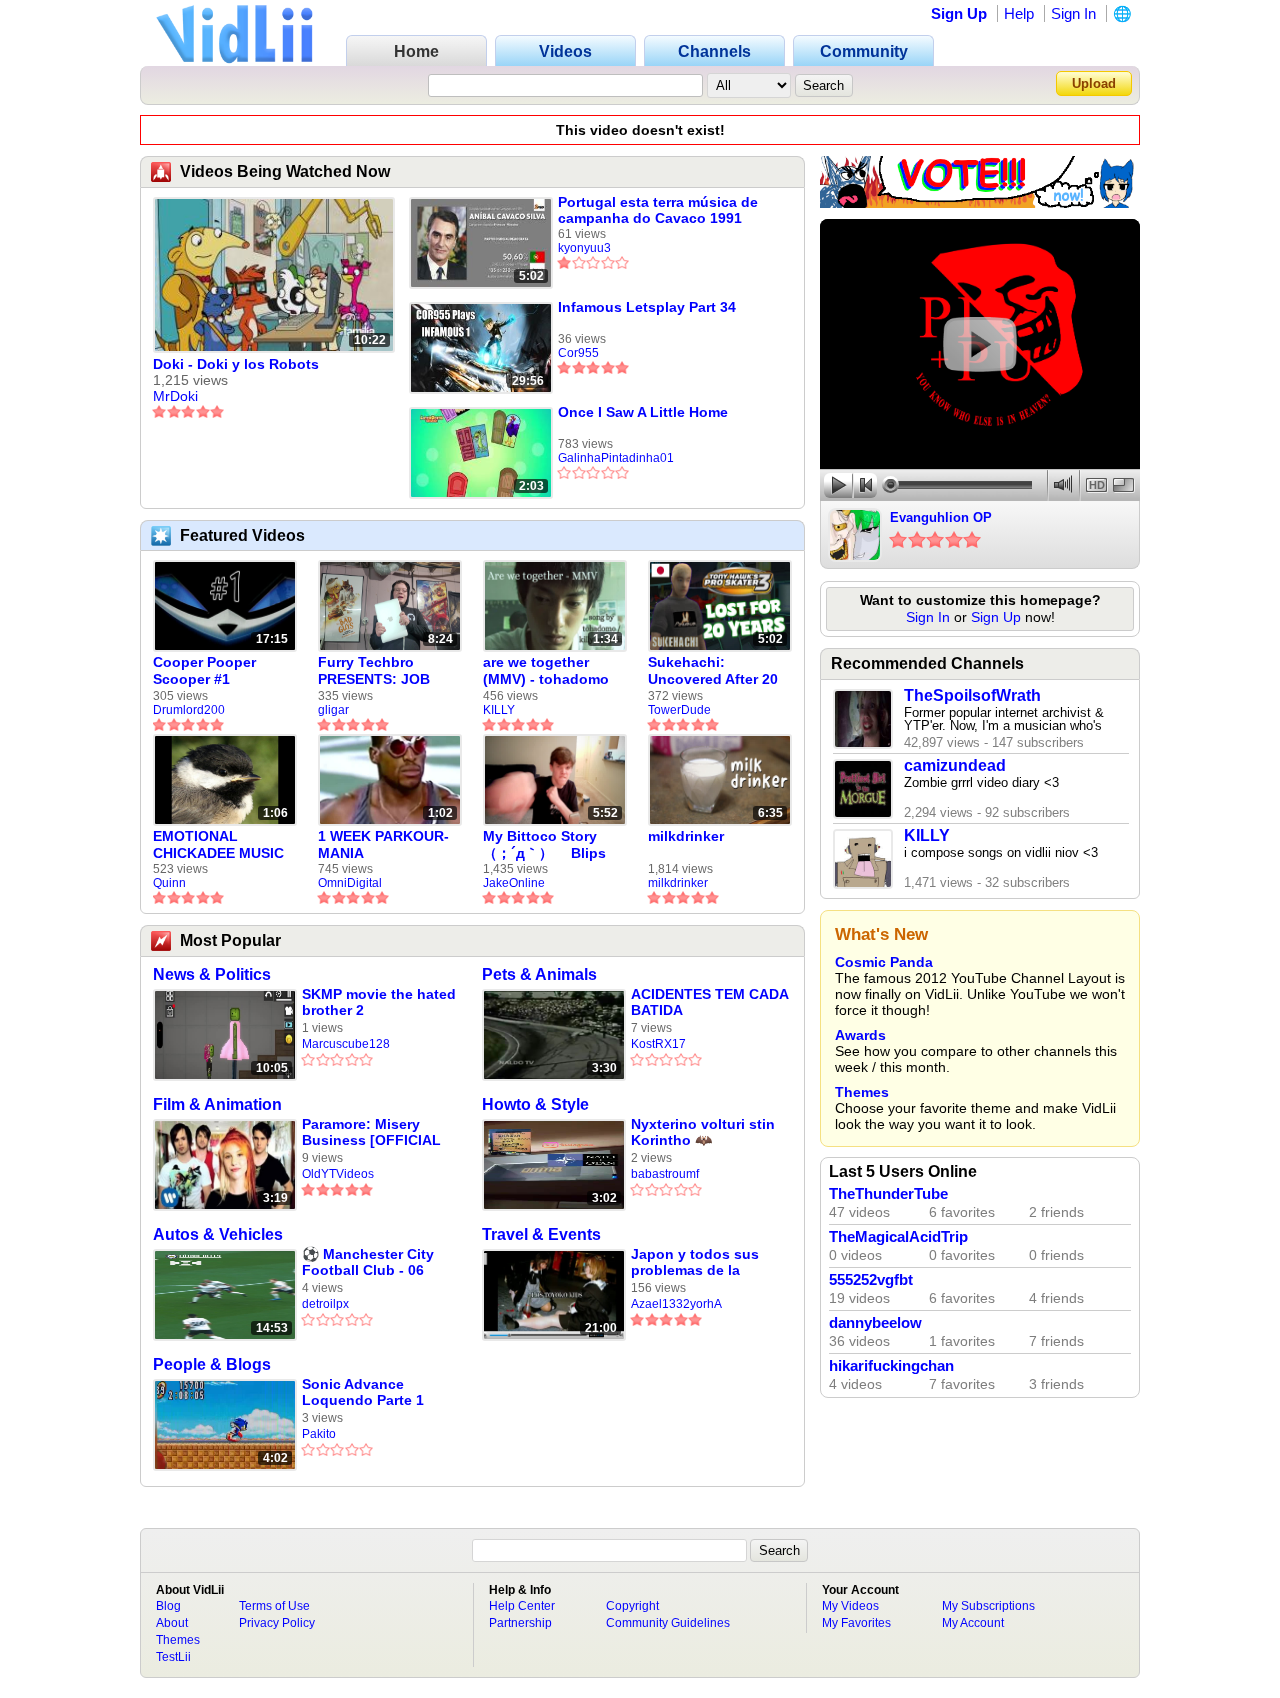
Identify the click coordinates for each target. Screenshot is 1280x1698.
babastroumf (665, 1174)
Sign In (1073, 13)
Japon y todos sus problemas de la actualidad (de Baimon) (695, 1262)
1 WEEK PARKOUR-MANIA (383, 844)
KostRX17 (658, 1044)
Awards (860, 1035)
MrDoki (175, 396)
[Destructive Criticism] (980, 203)
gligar (333, 710)
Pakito (319, 1434)
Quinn (169, 883)
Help (1019, 13)
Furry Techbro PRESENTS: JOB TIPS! (374, 671)
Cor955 (578, 353)
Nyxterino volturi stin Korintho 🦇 (703, 1132)
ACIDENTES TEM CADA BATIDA (709, 1002)
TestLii (173, 1657)
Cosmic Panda (884, 962)
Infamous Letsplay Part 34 (647, 307)
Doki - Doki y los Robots (236, 364)
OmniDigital (350, 883)
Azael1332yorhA (676, 1304)
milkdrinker (686, 836)
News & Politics (212, 974)
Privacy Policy (277, 1623)
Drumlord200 (189, 710)
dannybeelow (875, 1323)
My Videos (850, 1606)
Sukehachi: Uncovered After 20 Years (713, 671)
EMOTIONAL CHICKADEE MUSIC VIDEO (218, 845)
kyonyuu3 (584, 248)
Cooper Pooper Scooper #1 (204, 670)
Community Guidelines (668, 1623)
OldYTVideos (338, 1174)
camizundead (955, 765)
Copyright (632, 1606)
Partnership (520, 1623)
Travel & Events (541, 1234)
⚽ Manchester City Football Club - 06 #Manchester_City (368, 1262)
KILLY (499, 710)
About (172, 1623)
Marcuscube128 (346, 1044)
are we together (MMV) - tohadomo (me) (546, 671)
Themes (862, 1092)
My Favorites (856, 1623)
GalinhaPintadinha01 (616, 458)
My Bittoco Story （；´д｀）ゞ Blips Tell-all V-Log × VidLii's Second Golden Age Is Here (548, 845)
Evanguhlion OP (941, 517)
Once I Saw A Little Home (643, 412)
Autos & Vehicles (218, 1234)
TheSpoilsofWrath (972, 695)
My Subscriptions (988, 1606)
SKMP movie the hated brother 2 (379, 1002)
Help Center (522, 1606)
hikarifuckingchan (891, 1366)
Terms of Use (274, 1606)
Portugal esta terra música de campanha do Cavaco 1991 (658, 210)
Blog (168, 1606)
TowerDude (679, 710)
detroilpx (325, 1304)
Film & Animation (217, 1104)
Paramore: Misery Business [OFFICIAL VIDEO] (371, 1132)
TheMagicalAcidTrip (898, 1237)
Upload (1094, 83)
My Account (973, 1623)
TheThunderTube (888, 1194)
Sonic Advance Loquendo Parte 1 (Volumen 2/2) (363, 1392)
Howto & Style (535, 1104)
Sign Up (959, 13)
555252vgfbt (871, 1280)
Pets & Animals (539, 974)
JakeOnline (514, 883)
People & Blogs (212, 1364)
